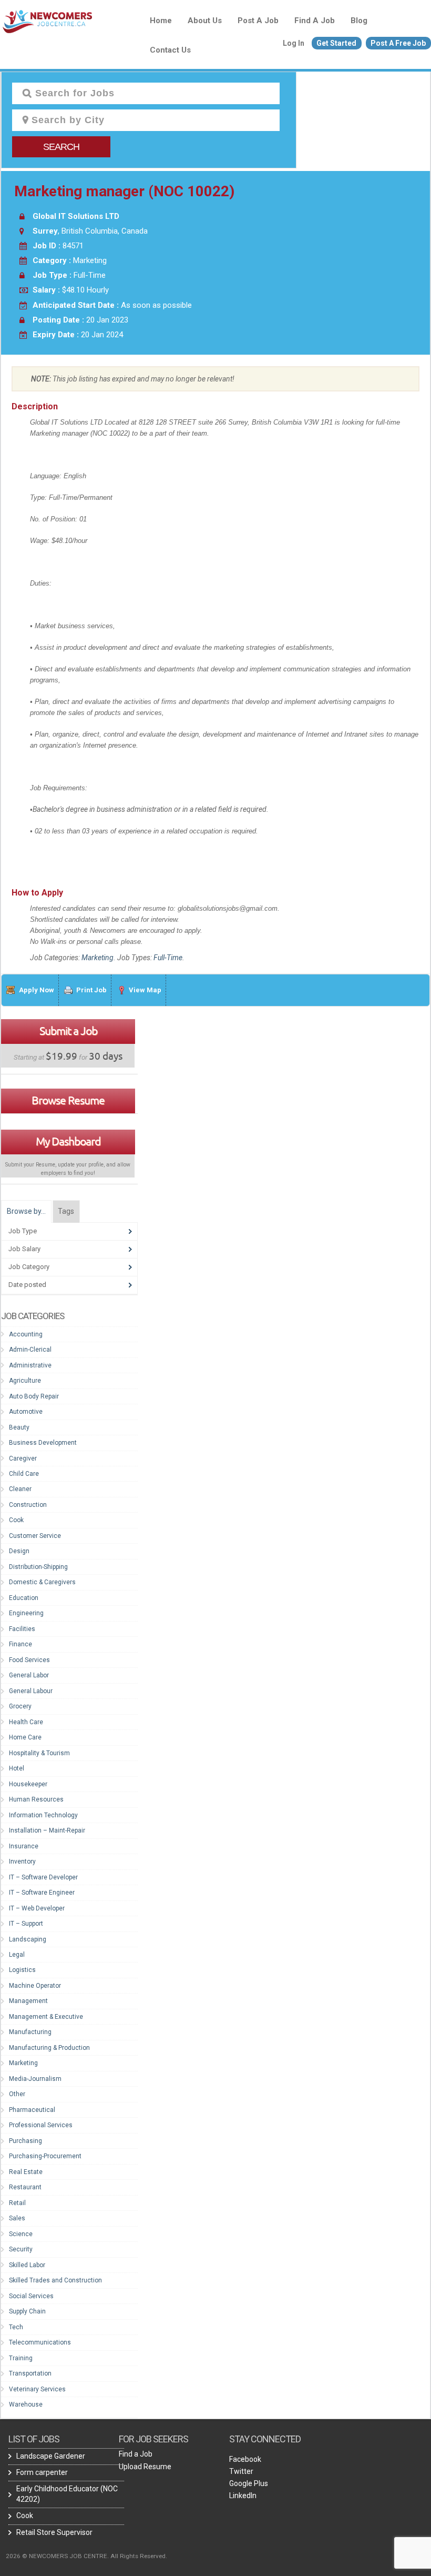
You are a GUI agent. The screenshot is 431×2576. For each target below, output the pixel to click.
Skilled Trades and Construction (55, 2280)
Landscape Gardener (51, 2456)
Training (21, 2358)
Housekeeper (28, 1784)
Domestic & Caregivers (42, 1582)
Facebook (245, 2459)
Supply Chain (27, 2311)
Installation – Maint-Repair (47, 1830)
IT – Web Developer (37, 1908)
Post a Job (258, 21)
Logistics (22, 1970)
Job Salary (24, 1249)
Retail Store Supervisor (54, 2532)
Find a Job (315, 21)
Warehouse (26, 2404)
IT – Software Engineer (42, 1893)
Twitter (241, 2471)
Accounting (26, 1334)
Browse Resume (68, 1100)
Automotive (26, 1412)
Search (61, 147)
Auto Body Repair (34, 1396)
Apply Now (37, 990)
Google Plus (249, 2483)
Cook (16, 1520)
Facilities (22, 1629)
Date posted (27, 1285)
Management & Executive (46, 2017)
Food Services (29, 1660)
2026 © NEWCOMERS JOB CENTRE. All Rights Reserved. (86, 2556)
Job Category (29, 1267)
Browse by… (26, 1211)
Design (19, 1551)
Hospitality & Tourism (39, 1753)
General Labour (31, 1691)
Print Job (91, 990)
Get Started (336, 43)
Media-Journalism (35, 2079)
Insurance (24, 1846)
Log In (294, 43)
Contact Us (170, 50)
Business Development (43, 1443)
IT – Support (26, 1924)
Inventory (22, 1861)
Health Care (26, 1722)
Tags (66, 1211)
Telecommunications (40, 2342)
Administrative (30, 1365)
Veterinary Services (37, 2389)
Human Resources (36, 1799)
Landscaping (28, 1939)
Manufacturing (30, 2032)
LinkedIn (243, 2495)
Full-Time (168, 958)
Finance (20, 1644)
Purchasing (25, 2141)
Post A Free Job (398, 43)
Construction (28, 1505)
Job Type (23, 1231)
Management (28, 2001)
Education (24, 1598)
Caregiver (23, 1458)
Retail (17, 2203)
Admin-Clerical (30, 1350)
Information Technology (43, 1815)
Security (21, 2249)
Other (17, 2094)
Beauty (19, 1427)
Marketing (98, 958)
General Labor (29, 1675)
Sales (17, 2218)
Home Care (25, 1737)
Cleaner (20, 1489)
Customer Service (35, 1536)
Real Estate (26, 2172)
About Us (205, 21)
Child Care (24, 1474)
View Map (145, 990)
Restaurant (25, 2187)
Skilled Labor (27, 2265)
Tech (16, 2327)
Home (161, 21)
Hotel (17, 1768)
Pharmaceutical (32, 2110)
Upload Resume (145, 2467)
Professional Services (41, 2125)
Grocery (20, 1706)
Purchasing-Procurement (45, 2156)
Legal (17, 1955)
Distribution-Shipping (38, 1567)
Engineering (26, 1613)
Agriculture (25, 1381)
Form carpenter (42, 2472)
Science (21, 2234)
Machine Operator (35, 1986)
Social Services (31, 2296)
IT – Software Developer (43, 1877)
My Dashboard (68, 1141)
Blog (359, 21)
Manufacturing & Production (49, 2048)
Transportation (30, 2373)
